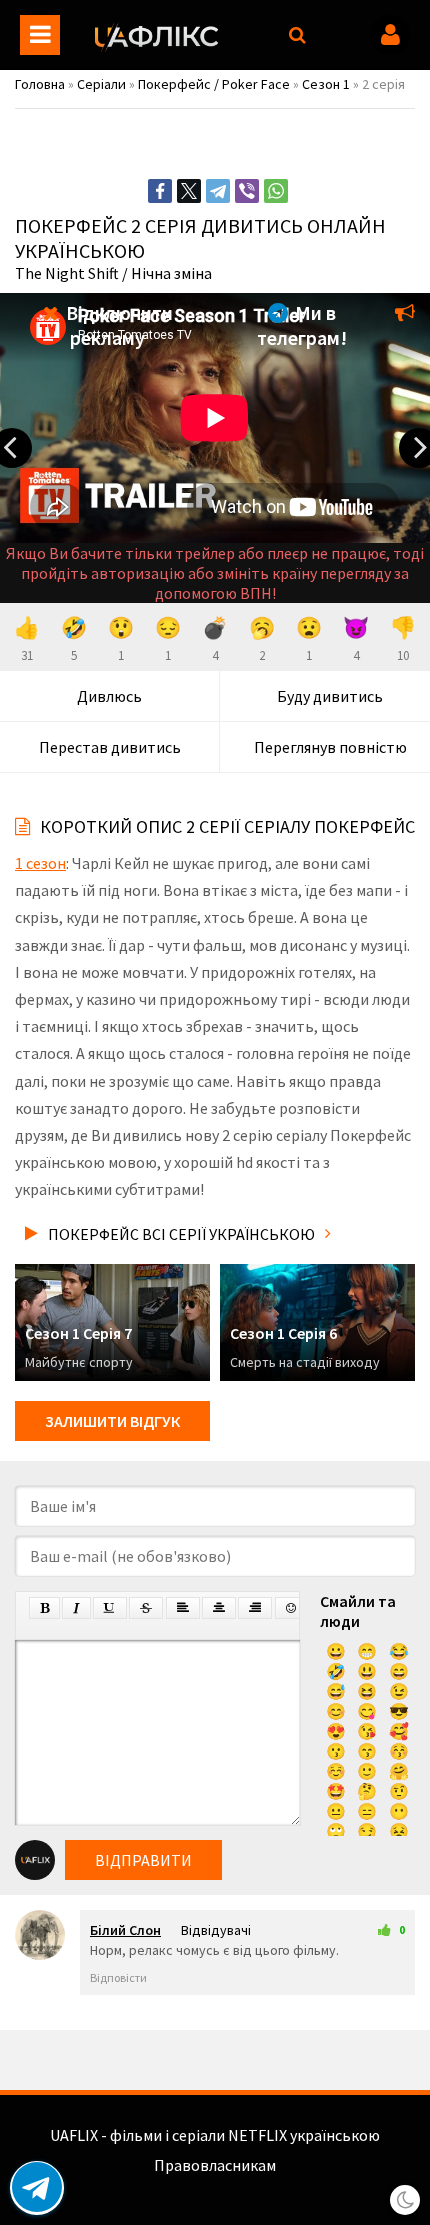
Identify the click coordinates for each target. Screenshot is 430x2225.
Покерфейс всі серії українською (181, 1234)
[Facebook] (160, 191)
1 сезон (40, 863)
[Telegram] (218, 191)
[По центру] (219, 1608)
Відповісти (118, 1977)
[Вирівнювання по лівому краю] (183, 1608)
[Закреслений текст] (146, 1608)
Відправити (143, 1860)
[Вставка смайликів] (292, 1608)
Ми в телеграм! (302, 325)
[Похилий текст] (76, 1608)
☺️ (336, 1771)
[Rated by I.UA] (215, 2185)
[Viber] (247, 191)
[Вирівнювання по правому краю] (255, 1608)
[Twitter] (189, 191)
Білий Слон (125, 1930)
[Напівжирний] (44, 1608)
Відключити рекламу (117, 325)
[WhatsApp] (276, 191)
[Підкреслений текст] (110, 1608)
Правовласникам (215, 2165)
